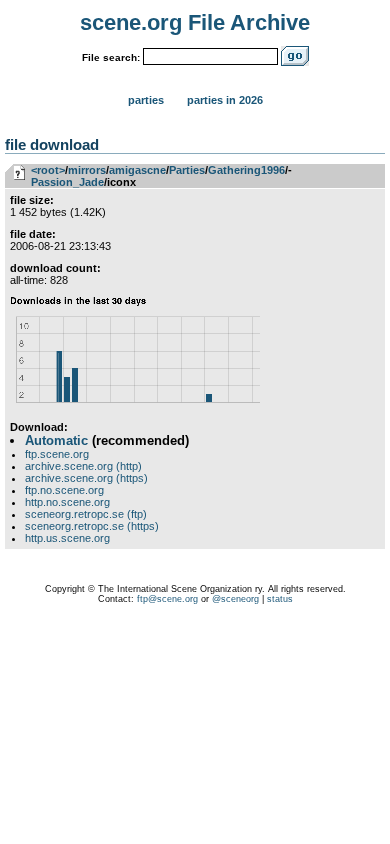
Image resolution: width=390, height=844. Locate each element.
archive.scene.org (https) (86, 478)
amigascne (137, 170)
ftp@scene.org (167, 599)
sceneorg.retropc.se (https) (92, 526)
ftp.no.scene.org (64, 490)
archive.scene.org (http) (83, 466)
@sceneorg (235, 599)
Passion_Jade (67, 182)
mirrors (87, 170)
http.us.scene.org (67, 538)
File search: (111, 57)
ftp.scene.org (57, 454)
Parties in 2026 (225, 100)
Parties (146, 100)
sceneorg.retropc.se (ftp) (86, 514)
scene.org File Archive (195, 22)
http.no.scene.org (67, 502)
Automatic (56, 440)
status (280, 599)
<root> (48, 170)
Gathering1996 (246, 170)
